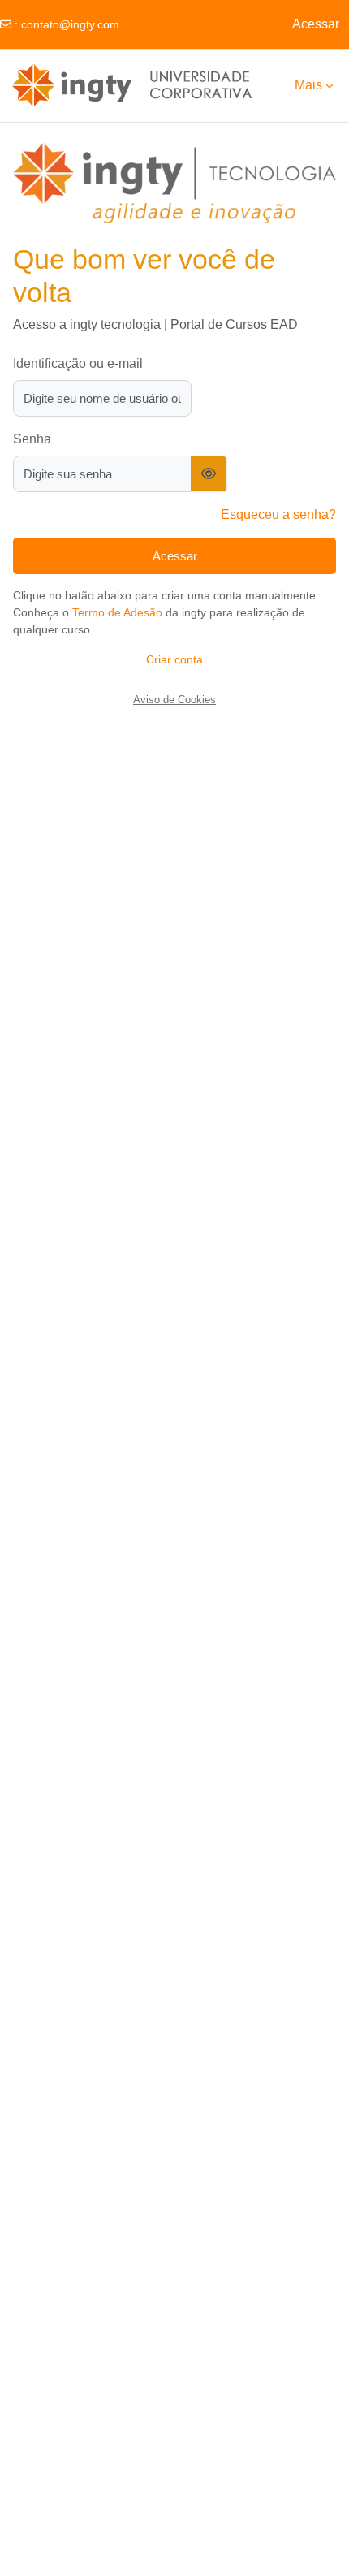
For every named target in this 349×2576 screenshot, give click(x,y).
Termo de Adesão (117, 612)
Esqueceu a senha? (278, 514)
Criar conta (174, 659)
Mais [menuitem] (308, 85)
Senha (32, 439)
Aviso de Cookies (174, 700)
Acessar (316, 24)
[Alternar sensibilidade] (209, 474)
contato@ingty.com (70, 24)
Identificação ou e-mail (78, 363)
